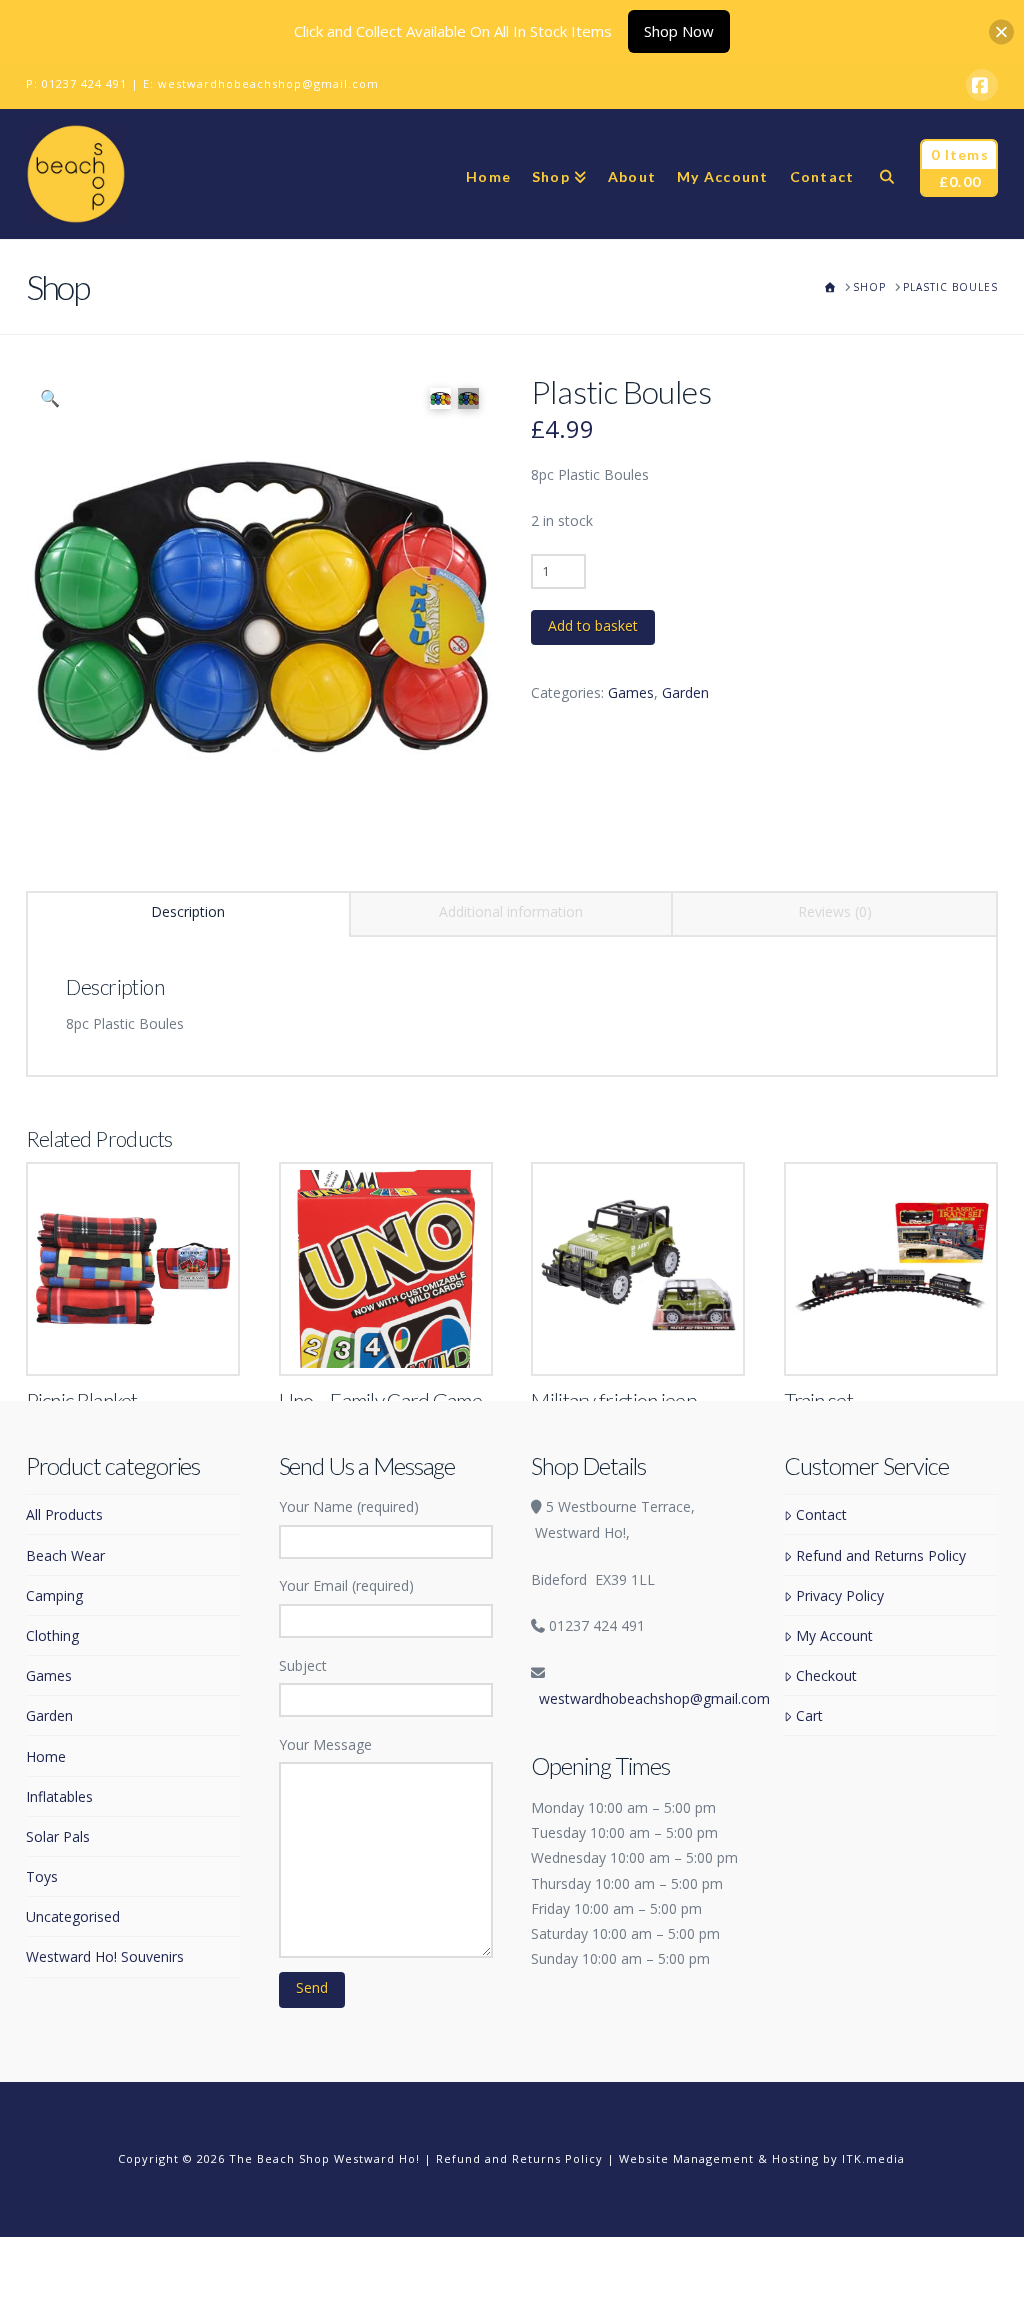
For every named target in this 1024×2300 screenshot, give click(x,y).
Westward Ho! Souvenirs (105, 1956)
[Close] (1001, 31)
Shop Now (679, 31)
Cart (809, 1715)
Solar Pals (58, 1836)
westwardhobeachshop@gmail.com (268, 83)
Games (631, 692)
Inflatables (59, 1796)
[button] (50, 398)
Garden (685, 692)
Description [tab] (188, 911)
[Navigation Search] (886, 174)
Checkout (826, 1675)
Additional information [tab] (511, 911)
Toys (42, 1876)
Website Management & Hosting (719, 2158)
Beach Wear (65, 1555)
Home (46, 1756)
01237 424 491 (84, 83)
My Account (834, 1635)
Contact (821, 1514)
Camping (54, 1595)
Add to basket (593, 625)
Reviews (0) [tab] (835, 911)
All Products (64, 1514)
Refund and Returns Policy (880, 1555)
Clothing (52, 1635)
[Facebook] (982, 85)
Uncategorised (73, 1916)
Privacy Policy (839, 1595)
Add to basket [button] (142, 1338)
